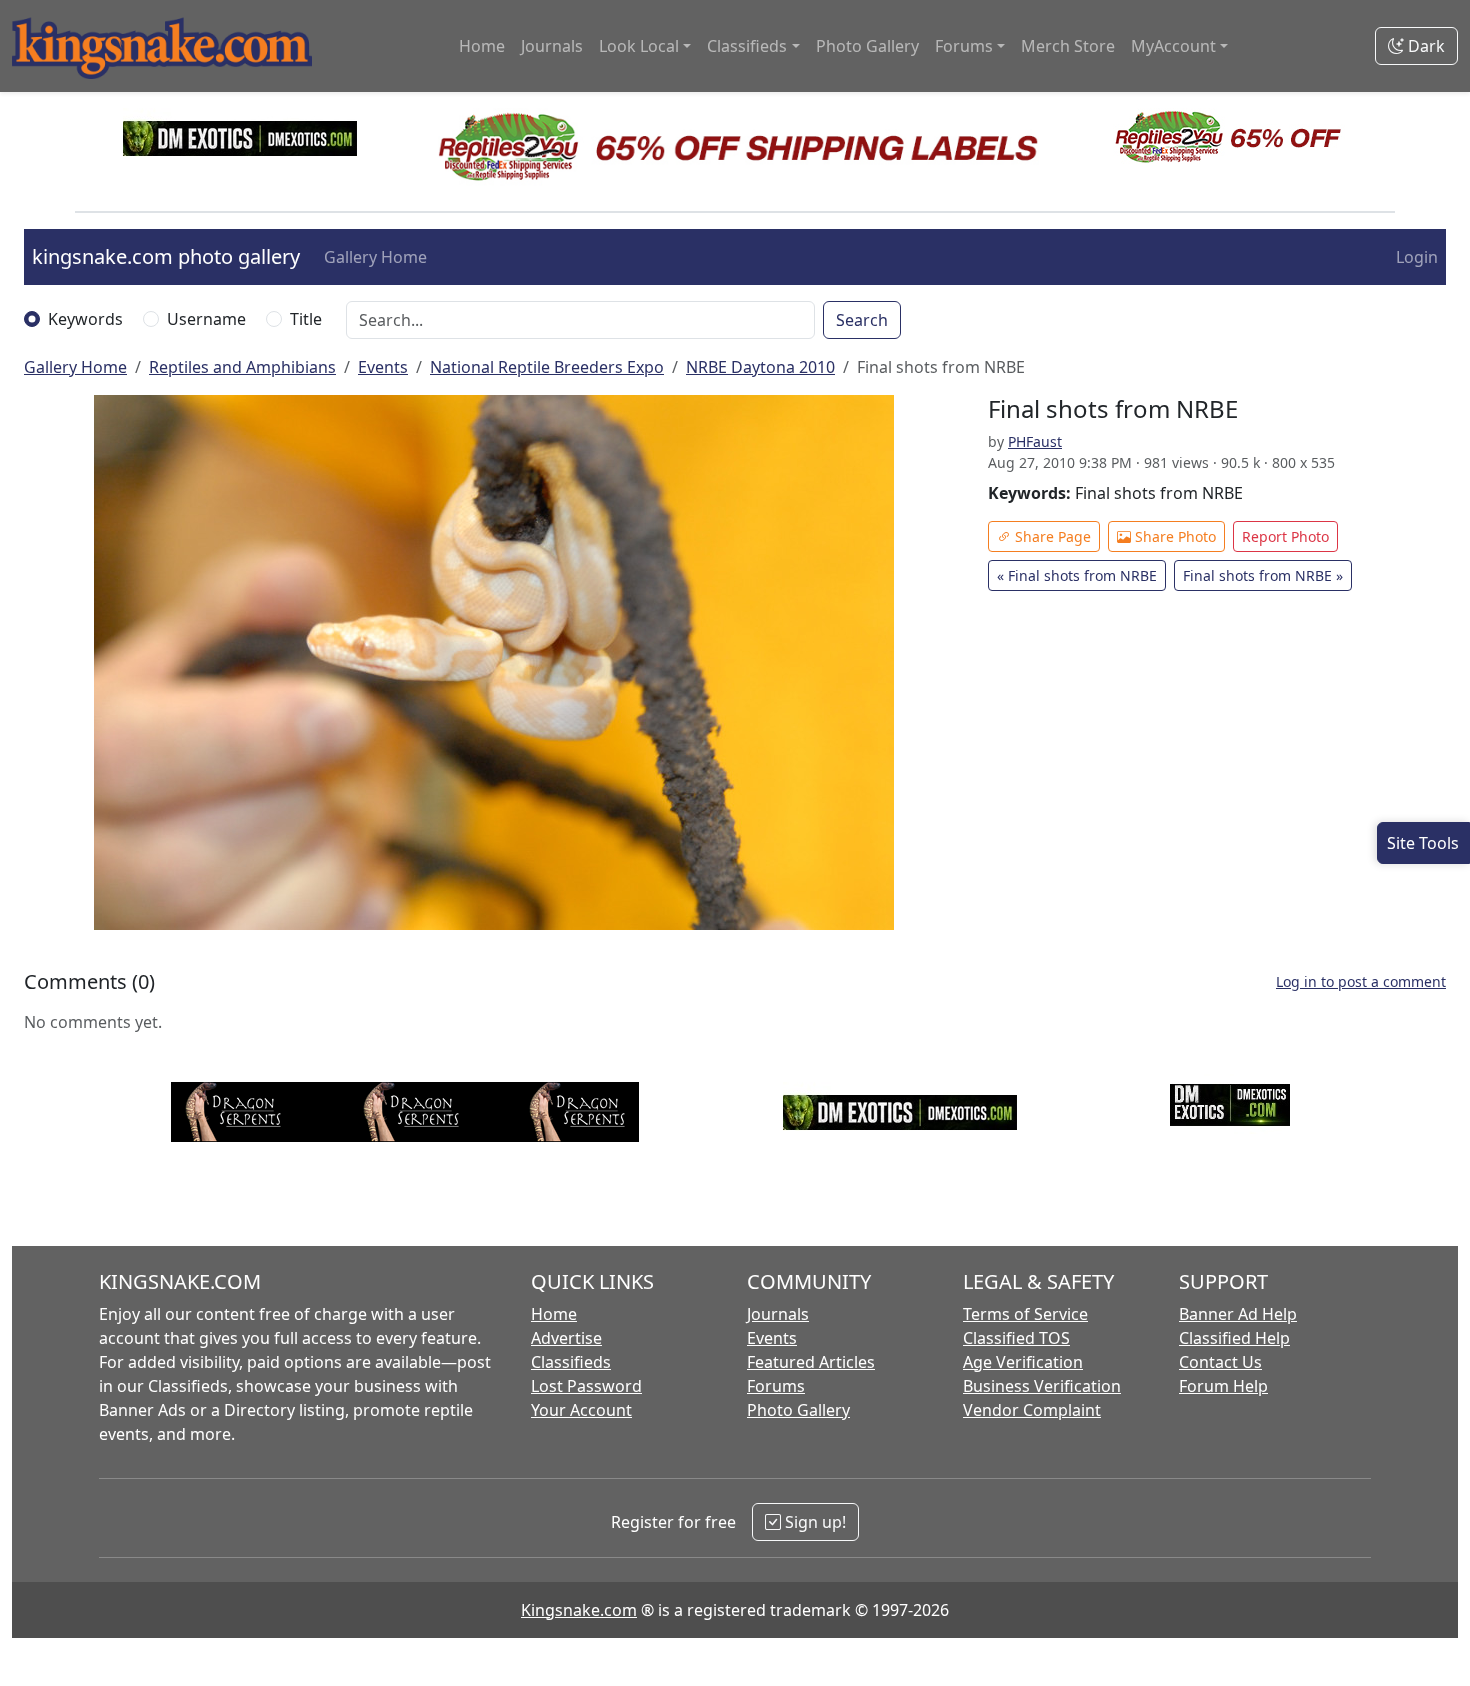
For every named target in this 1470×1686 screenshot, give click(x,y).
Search (862, 320)
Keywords (85, 319)
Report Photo (1285, 536)
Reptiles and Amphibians (242, 367)
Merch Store (1068, 46)
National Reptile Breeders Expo (547, 367)
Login (1417, 257)
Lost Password (586, 1386)
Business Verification (1042, 1386)
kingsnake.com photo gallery (166, 256)
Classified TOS (1016, 1338)
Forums (776, 1386)
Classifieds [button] (747, 46)
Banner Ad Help (1238, 1314)
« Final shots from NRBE (1077, 575)
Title (306, 319)
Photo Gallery (867, 46)
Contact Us (1220, 1362)
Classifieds (571, 1362)
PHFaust (1035, 441)
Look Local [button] (639, 46)
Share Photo (1173, 536)
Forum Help (1223, 1386)
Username (206, 319)
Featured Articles (811, 1362)
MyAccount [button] (1173, 46)
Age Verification (1023, 1362)
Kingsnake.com (579, 1610)
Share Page (1051, 536)
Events (383, 367)
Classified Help (1234, 1338)
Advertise (566, 1338)
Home (482, 46)
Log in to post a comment (1361, 981)
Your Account (581, 1410)
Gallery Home (375, 257)
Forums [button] (964, 46)
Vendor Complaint (1032, 1410)
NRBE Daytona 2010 (760, 367)
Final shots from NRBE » (1263, 575)
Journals (552, 46)
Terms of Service (1025, 1314)
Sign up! (813, 1522)
